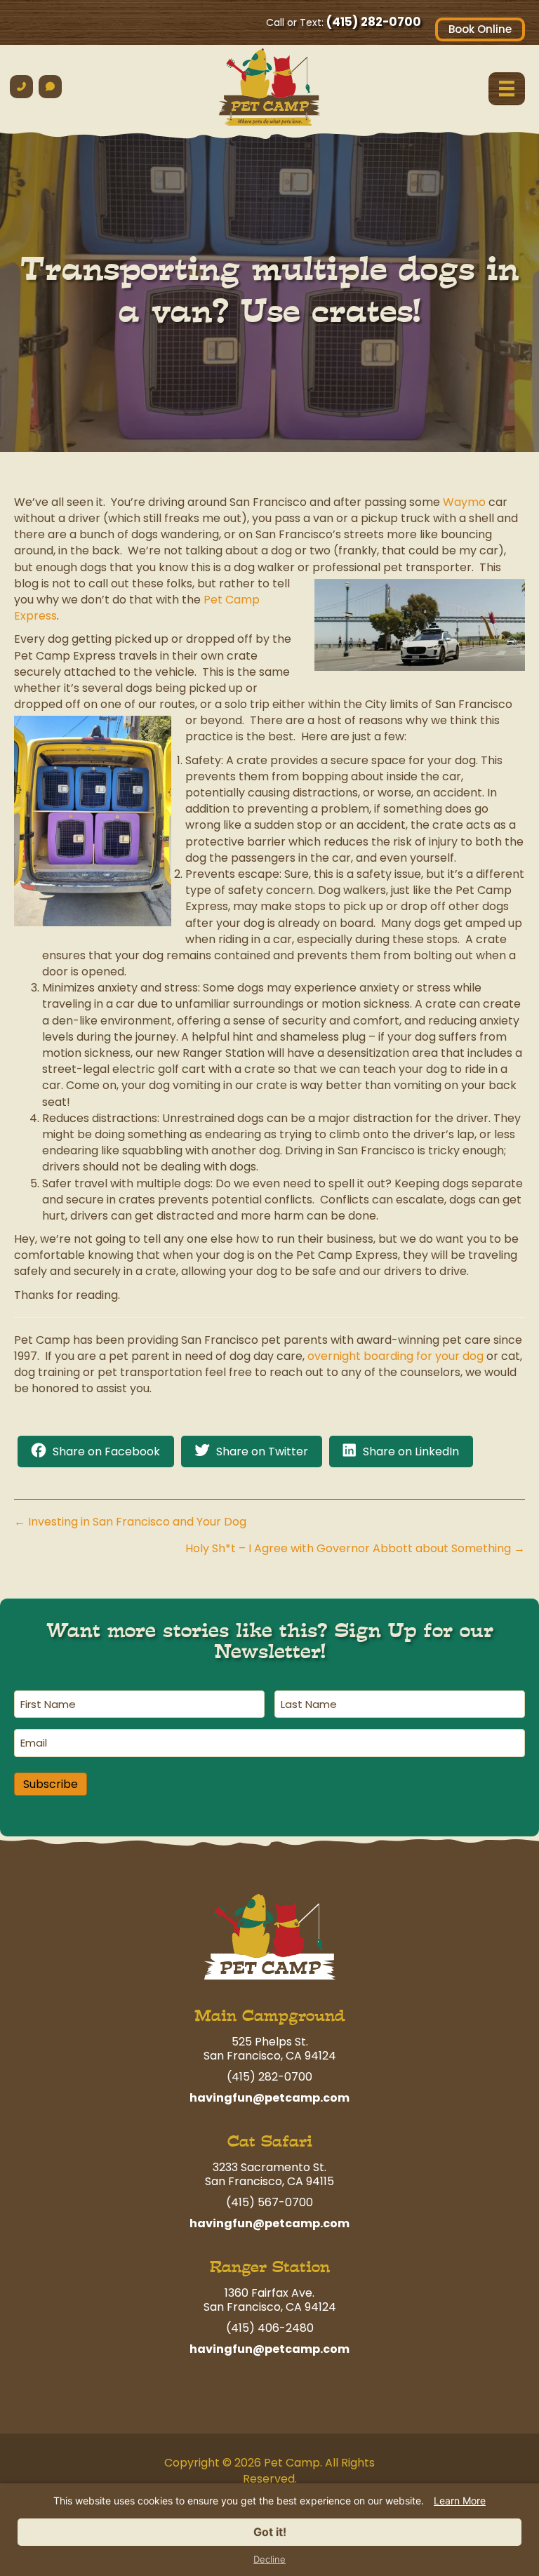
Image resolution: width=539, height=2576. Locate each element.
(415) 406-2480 (270, 2328)
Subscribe (51, 1784)
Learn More (460, 2501)
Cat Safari (270, 2141)
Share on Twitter (262, 1451)
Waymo (464, 502)
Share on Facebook (106, 1451)
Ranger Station (270, 2267)
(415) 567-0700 (269, 2202)
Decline (269, 2560)
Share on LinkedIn (411, 1451)
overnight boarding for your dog (395, 1356)
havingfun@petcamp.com (269, 2098)
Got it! (270, 2532)
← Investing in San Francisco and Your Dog (130, 1522)
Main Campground (270, 2016)
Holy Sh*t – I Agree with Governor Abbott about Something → (355, 1548)
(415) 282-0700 (374, 22)
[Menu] (507, 88)
